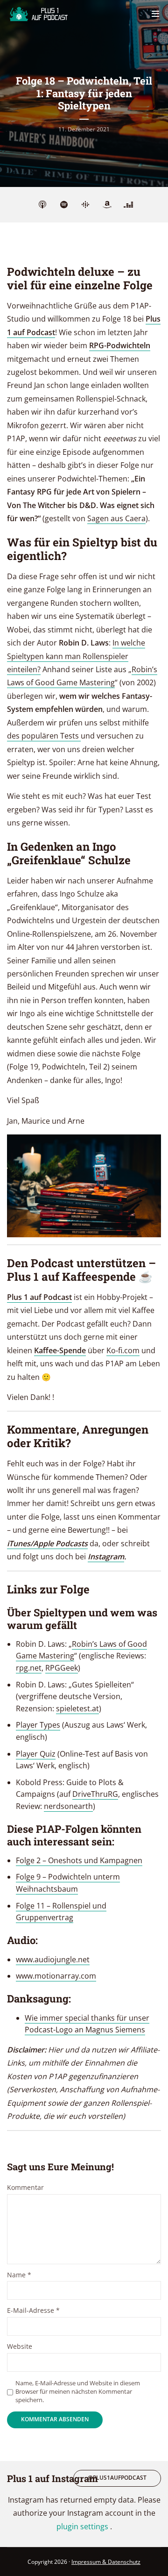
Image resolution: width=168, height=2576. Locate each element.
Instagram (106, 1557)
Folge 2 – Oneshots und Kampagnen (79, 1860)
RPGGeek (62, 1668)
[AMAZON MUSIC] (107, 205)
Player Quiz (36, 1754)
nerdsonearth (68, 1806)
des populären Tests (44, 736)
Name (19, 2275)
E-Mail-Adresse (33, 2311)
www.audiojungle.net (53, 1959)
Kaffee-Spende (60, 1350)
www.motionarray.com (56, 1976)
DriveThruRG (95, 1794)
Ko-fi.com (123, 1350)
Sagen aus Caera (116, 518)
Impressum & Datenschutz (106, 2562)
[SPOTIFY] (64, 205)
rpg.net (29, 1668)
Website (20, 2347)
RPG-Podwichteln (120, 345)
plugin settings (83, 2526)
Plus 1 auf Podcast (39, 1297)
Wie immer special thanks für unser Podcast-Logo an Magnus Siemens (87, 2024)
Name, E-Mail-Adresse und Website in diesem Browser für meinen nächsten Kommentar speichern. (78, 2391)
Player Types (38, 1725)
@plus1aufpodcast (117, 2478)
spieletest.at (77, 1708)
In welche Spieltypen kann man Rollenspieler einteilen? (76, 656)
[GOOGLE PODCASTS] (85, 205)
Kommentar (25, 2188)
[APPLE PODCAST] (42, 205)
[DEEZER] (128, 205)
